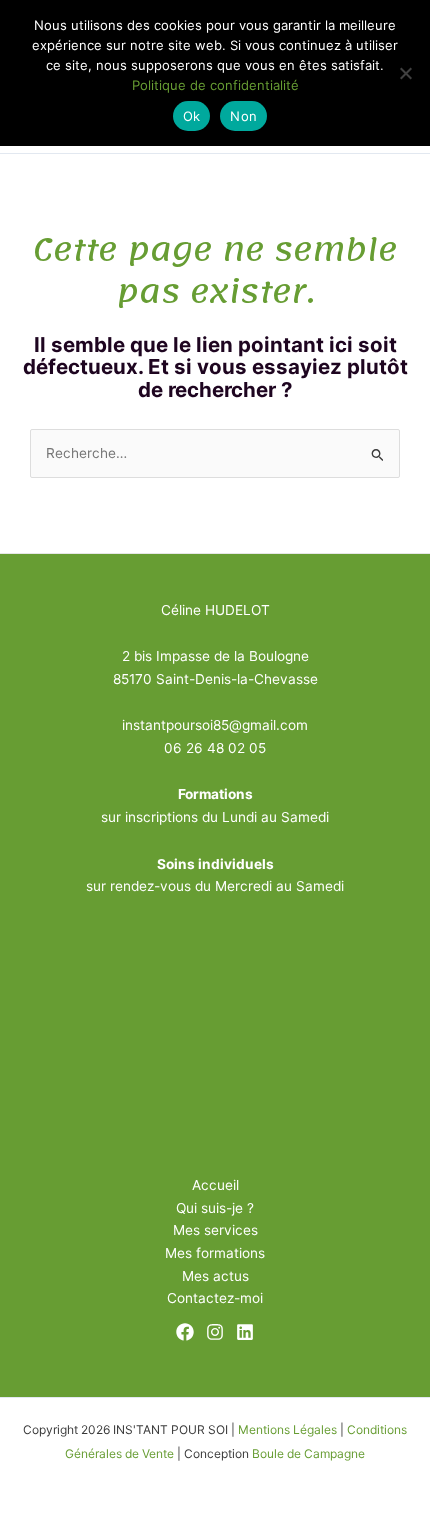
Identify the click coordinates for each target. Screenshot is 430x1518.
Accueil (215, 1185)
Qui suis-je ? (215, 1208)
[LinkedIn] (245, 1332)
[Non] (405, 73)
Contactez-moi (215, 1298)
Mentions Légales (287, 1429)
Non (243, 116)
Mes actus (215, 1276)
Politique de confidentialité (215, 85)
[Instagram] (215, 1332)
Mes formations (215, 1253)
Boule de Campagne (308, 1453)
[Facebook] (185, 1332)
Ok (192, 116)
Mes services (215, 1230)
